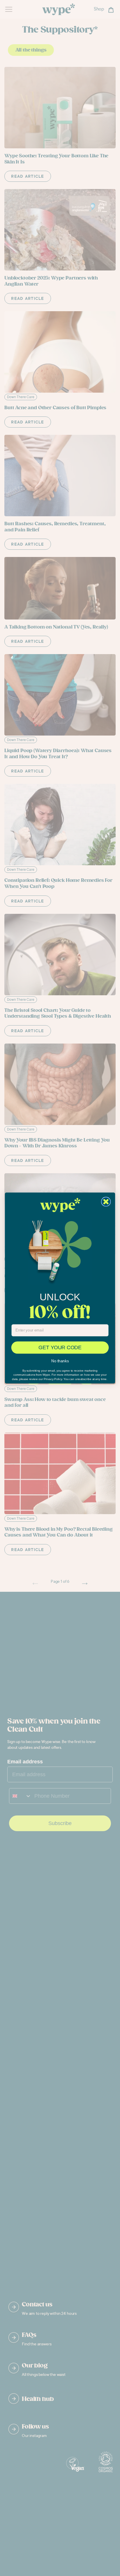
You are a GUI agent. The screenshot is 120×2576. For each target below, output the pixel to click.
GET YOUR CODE (60, 1347)
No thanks (60, 1361)
